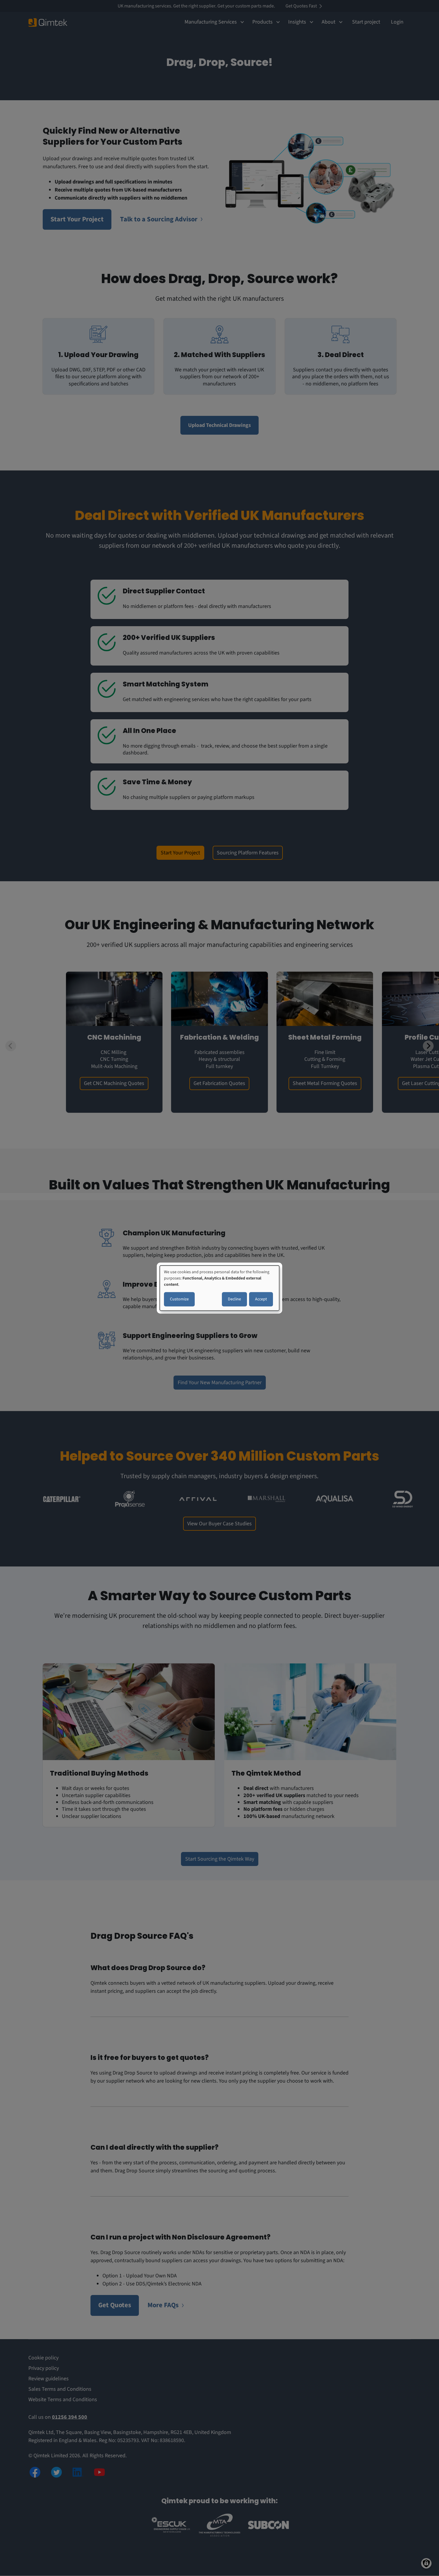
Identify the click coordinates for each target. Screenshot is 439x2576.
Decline (234, 1299)
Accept (261, 1299)
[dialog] (219, 1288)
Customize (179, 1299)
